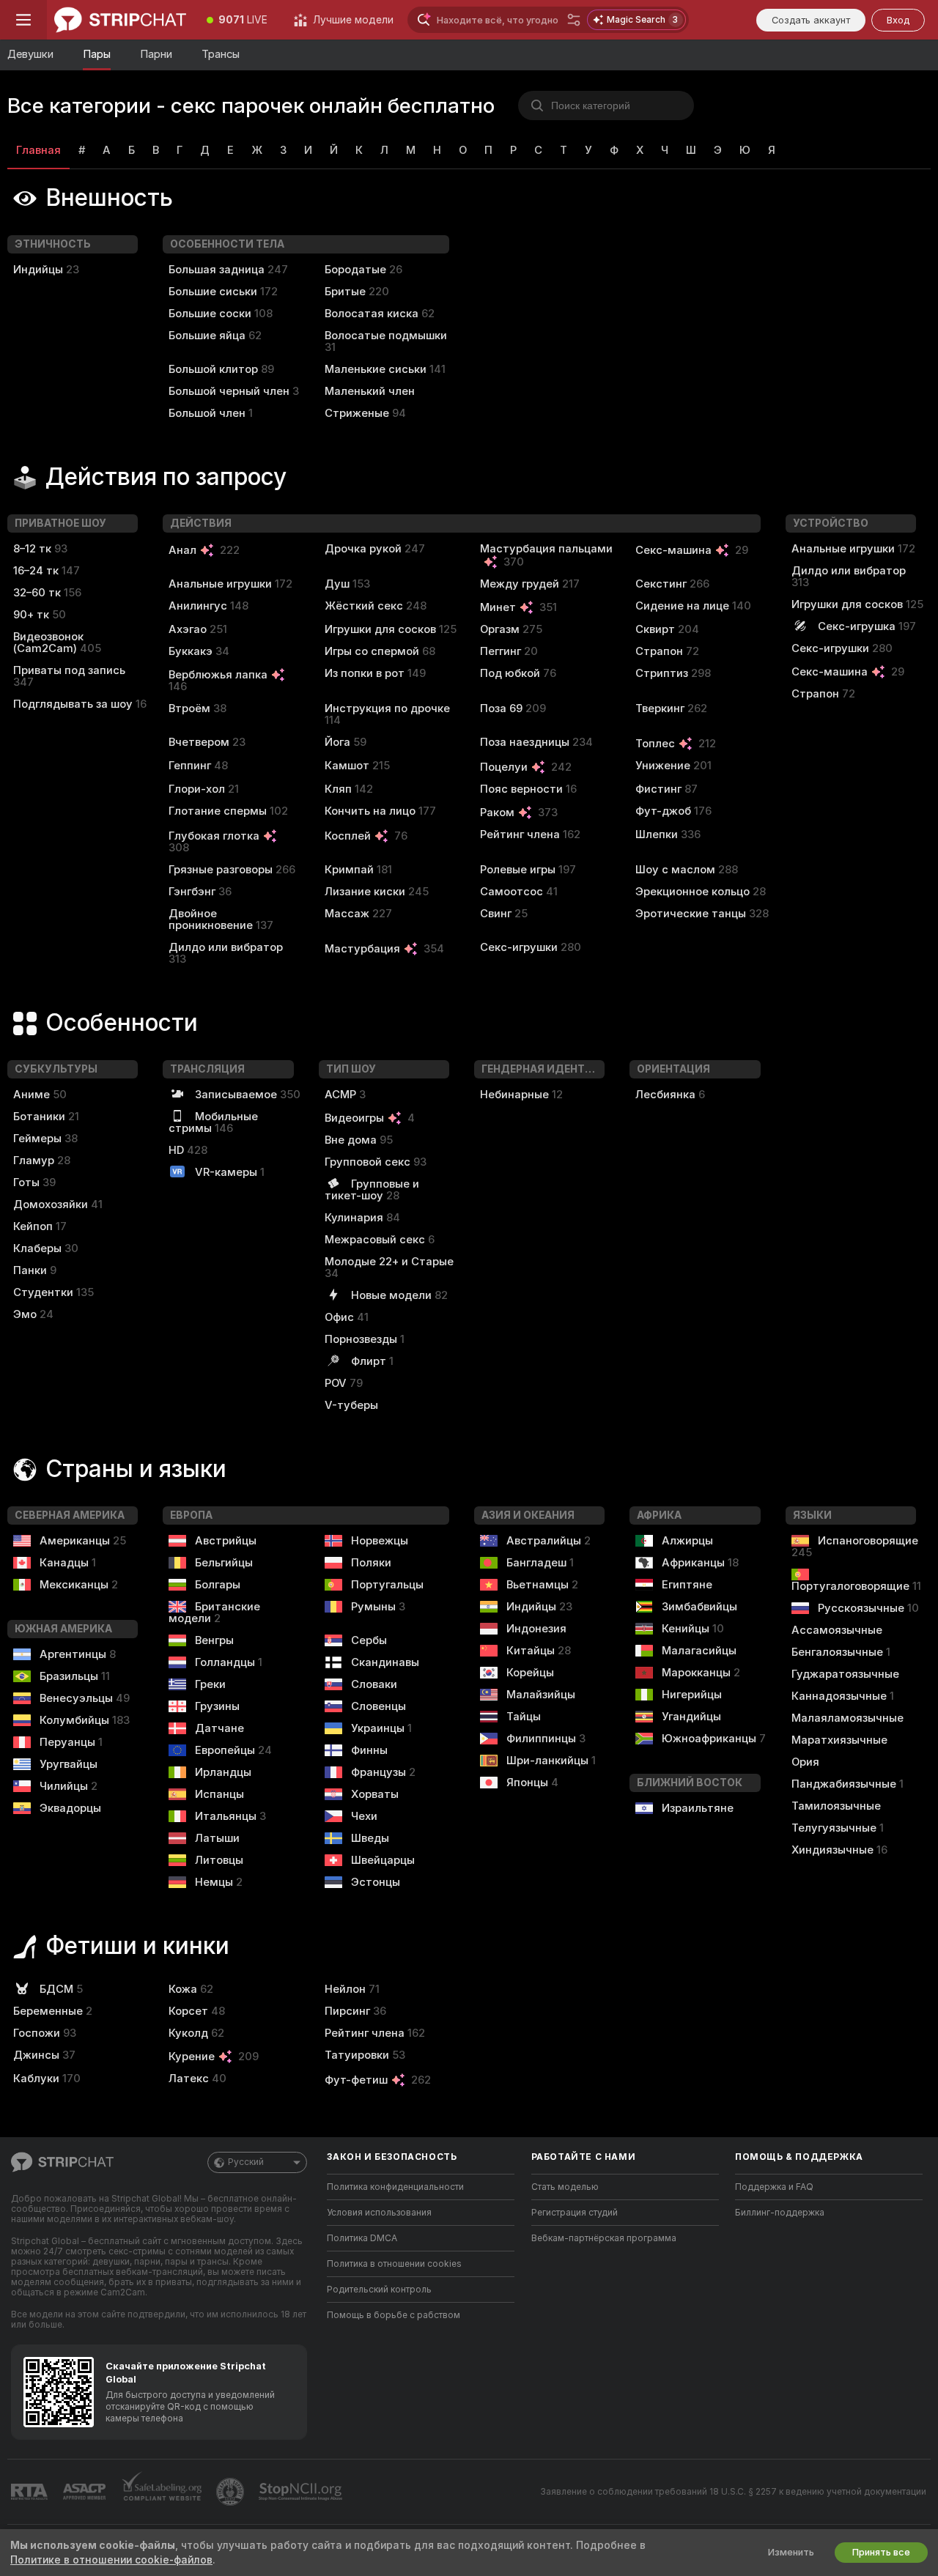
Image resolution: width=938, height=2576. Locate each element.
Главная (38, 150)
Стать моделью (565, 2187)
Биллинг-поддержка (780, 2213)
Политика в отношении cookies (394, 2264)
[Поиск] (574, 20)
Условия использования (379, 2213)
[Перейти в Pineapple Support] (232, 2492)
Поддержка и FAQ (774, 2187)
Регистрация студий (575, 2213)
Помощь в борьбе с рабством (394, 2315)
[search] (606, 106)
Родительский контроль (379, 2290)
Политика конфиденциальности (395, 2187)
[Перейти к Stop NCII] (302, 2492)
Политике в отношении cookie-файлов (111, 2560)
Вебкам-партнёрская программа (604, 2238)
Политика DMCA (362, 2238)
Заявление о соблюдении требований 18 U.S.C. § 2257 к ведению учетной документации (733, 2492)
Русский (246, 2162)
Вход (898, 20)
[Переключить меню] (23, 20)
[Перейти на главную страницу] (120, 20)
